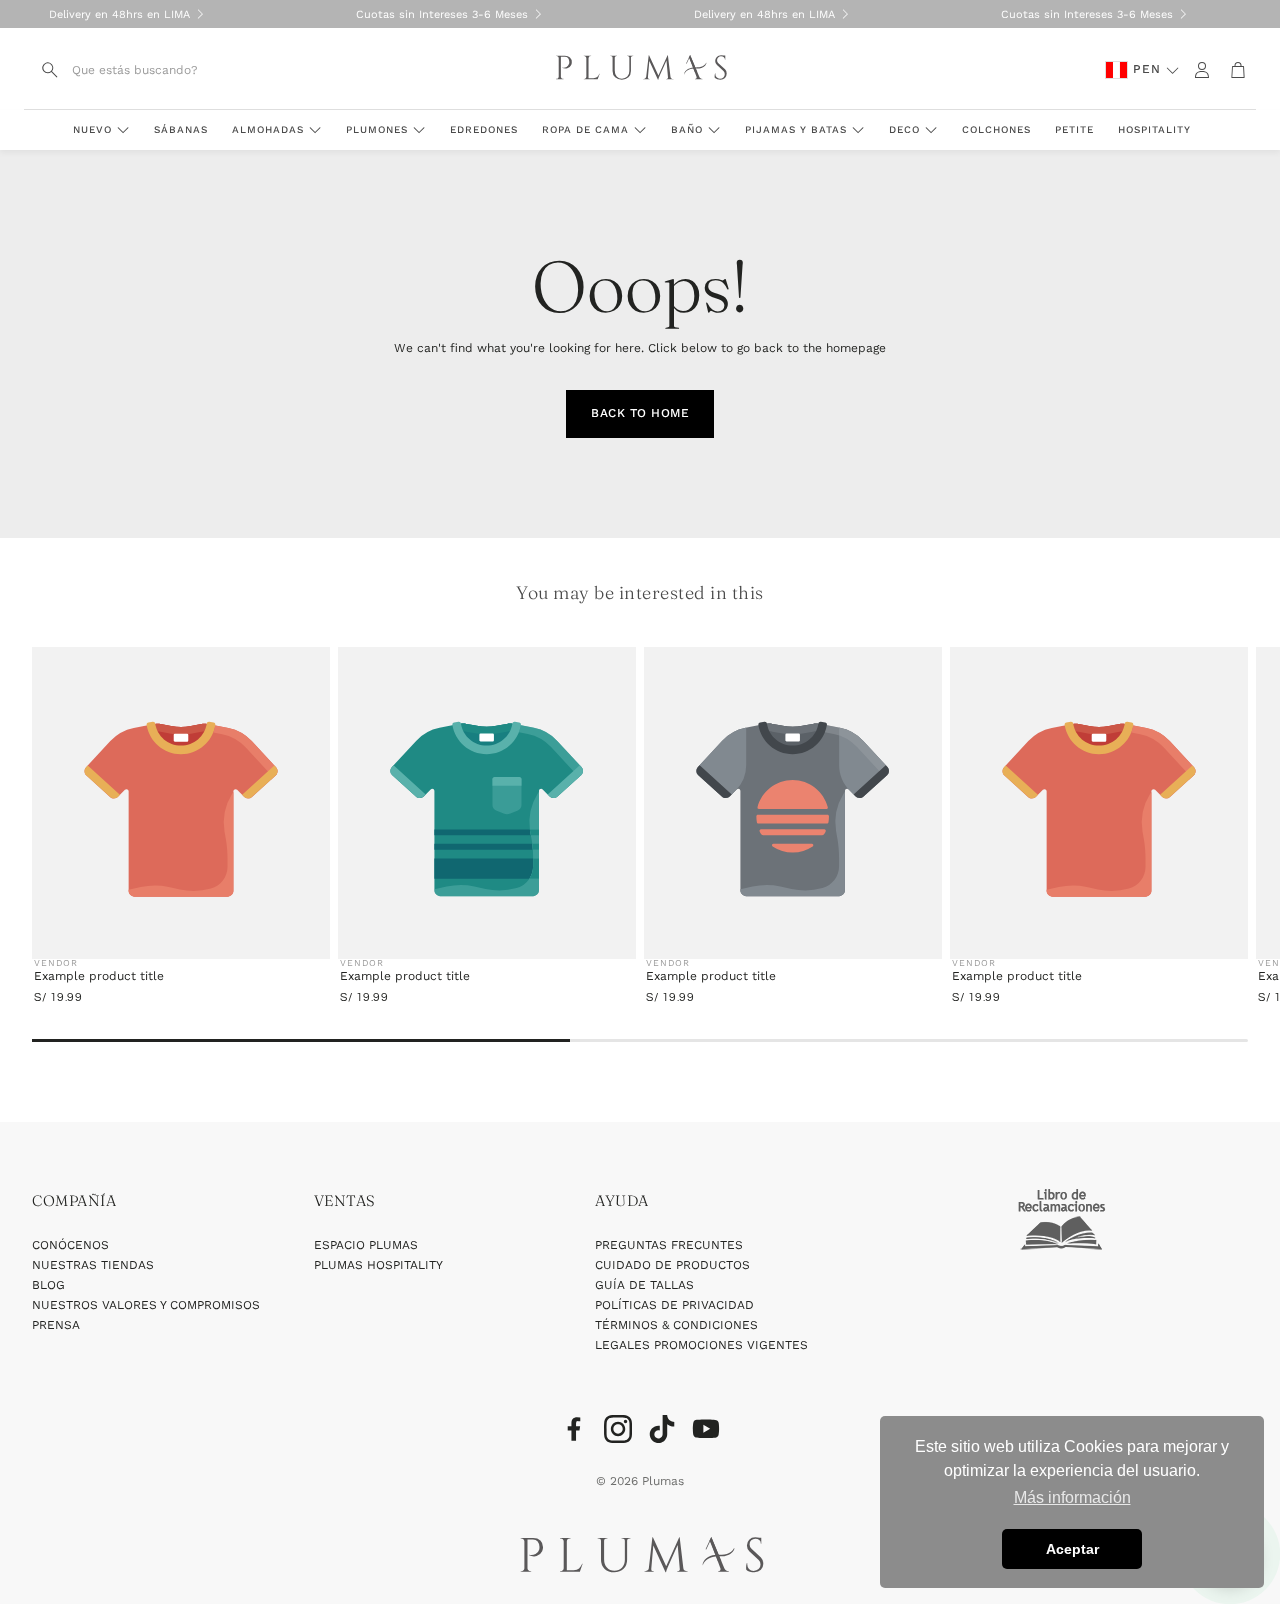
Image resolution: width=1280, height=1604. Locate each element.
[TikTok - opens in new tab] (662, 1429)
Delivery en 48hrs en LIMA (119, 14)
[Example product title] (181, 810)
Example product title (99, 976)
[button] (151, 70)
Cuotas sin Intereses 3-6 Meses (442, 14)
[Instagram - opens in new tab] (618, 1429)
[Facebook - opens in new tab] (574, 1429)
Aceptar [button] (1072, 1549)
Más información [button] (1072, 1497)
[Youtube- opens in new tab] (706, 1429)
